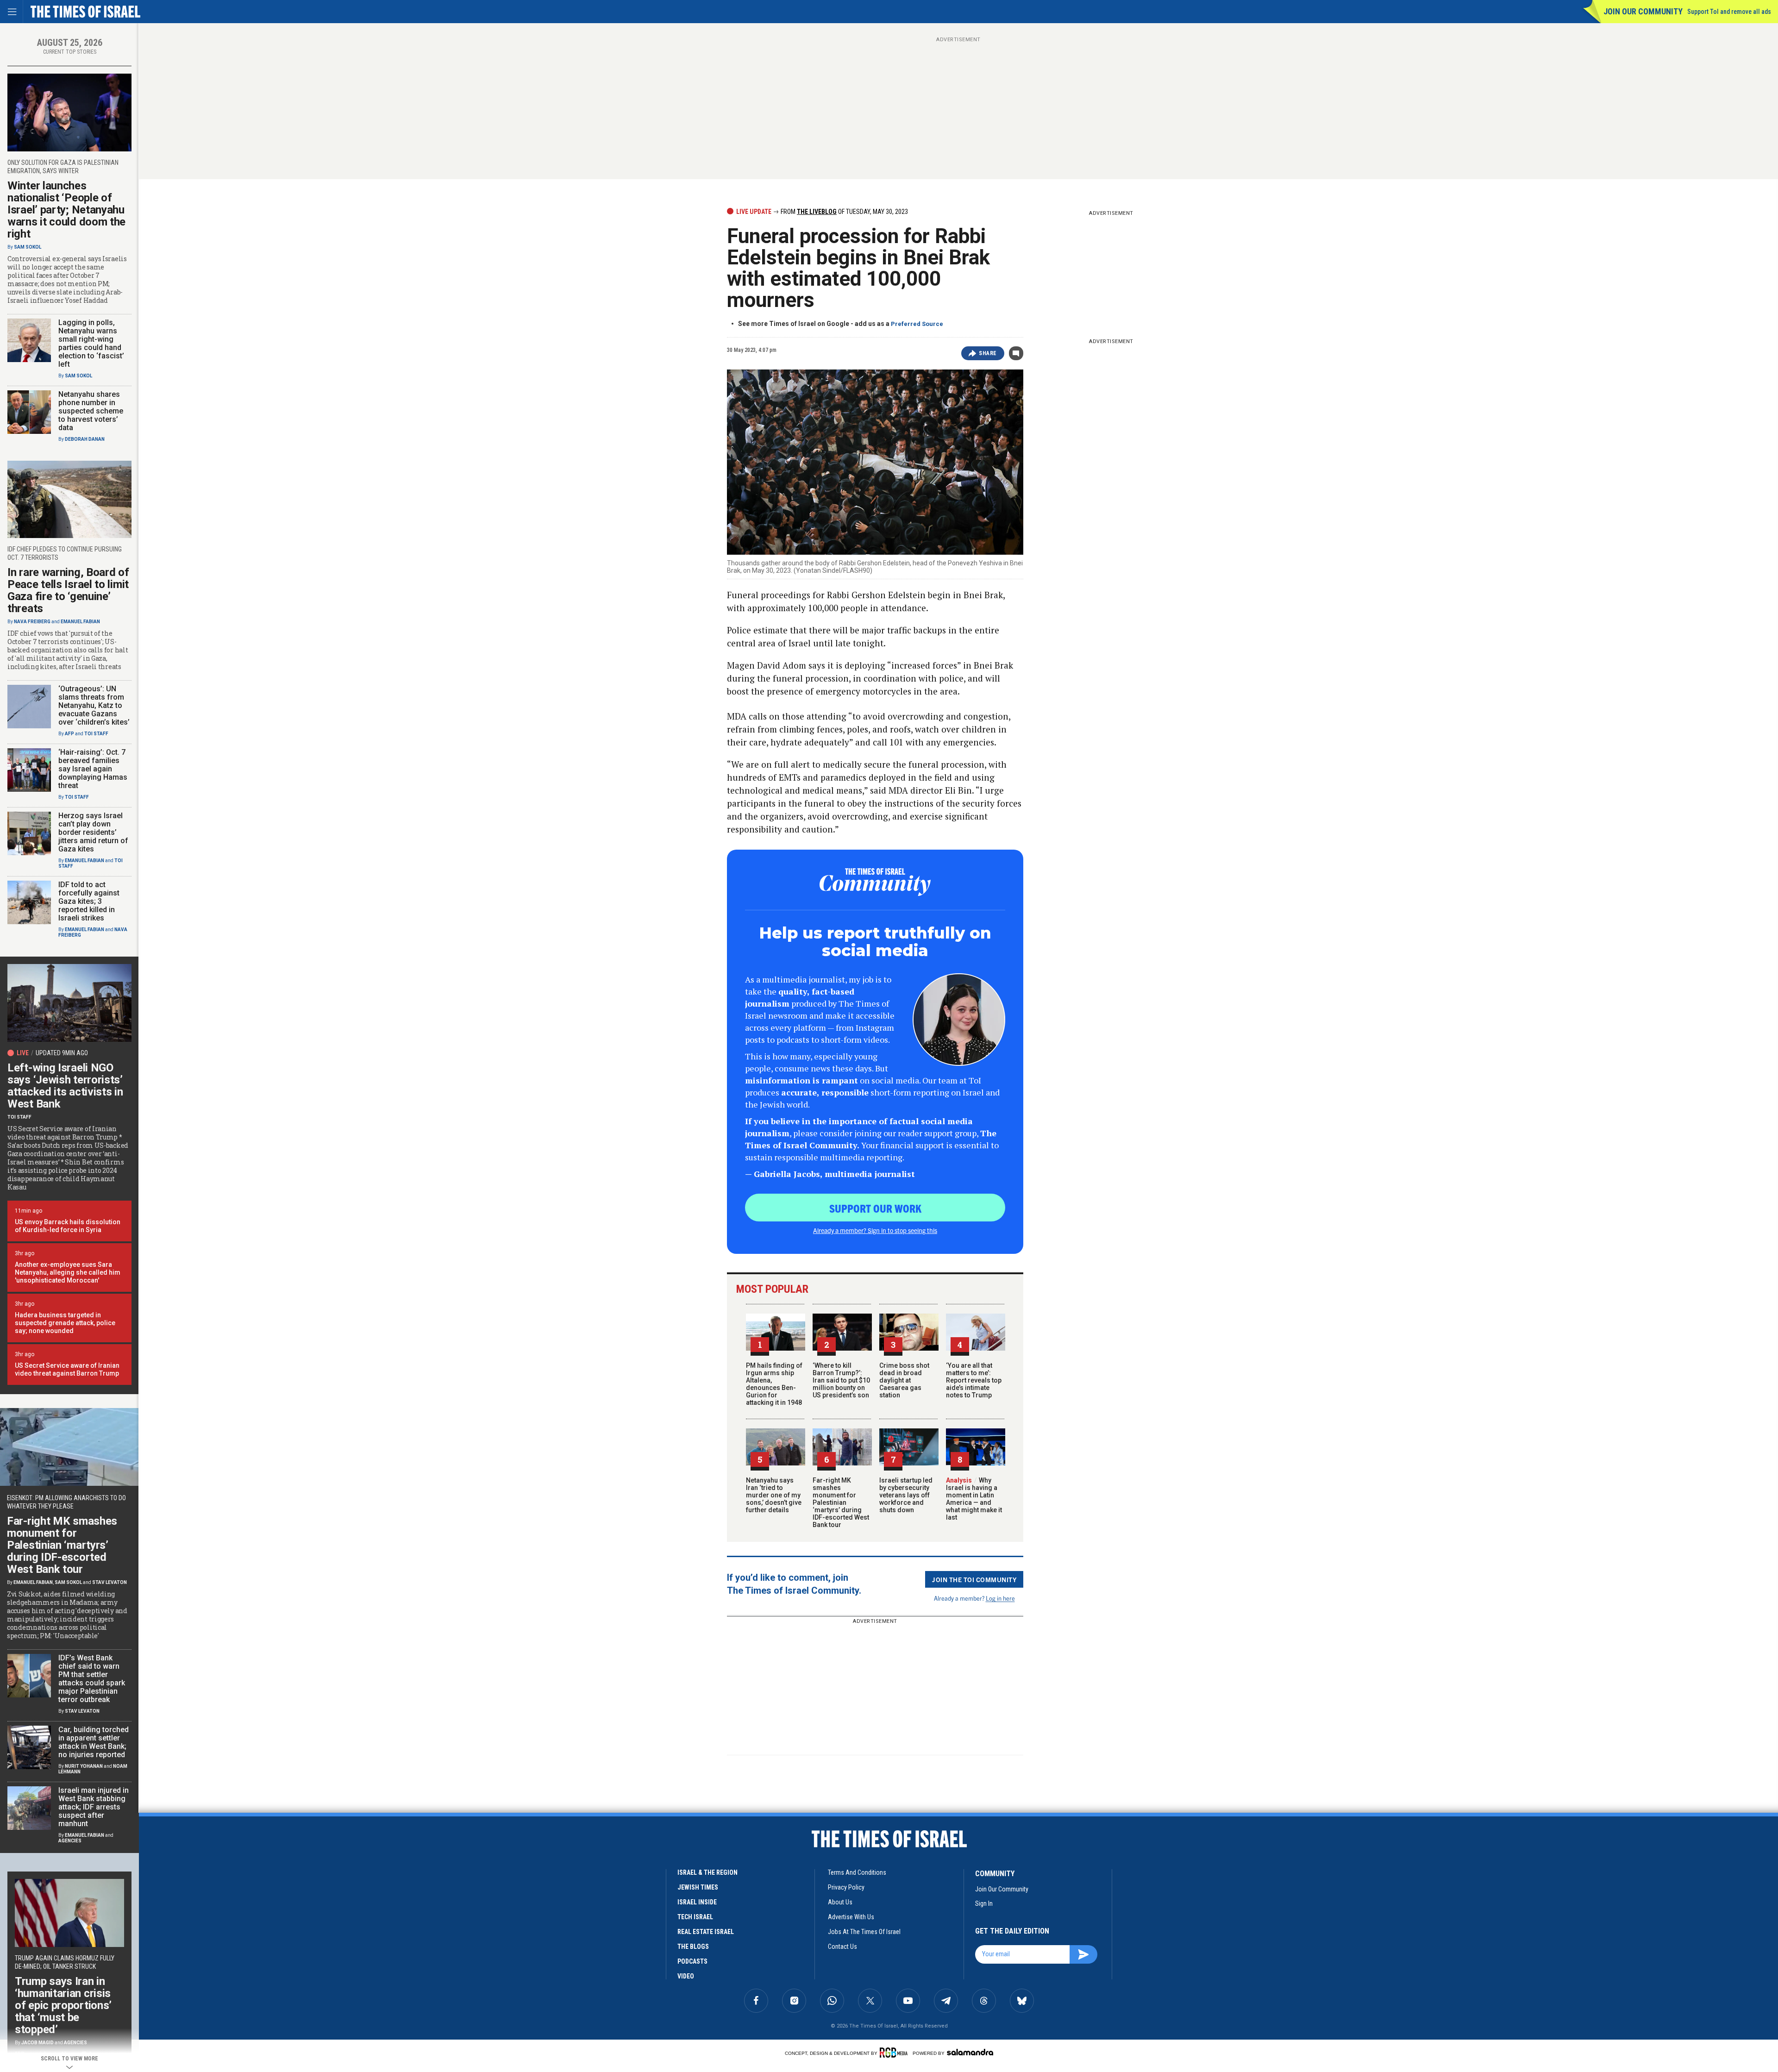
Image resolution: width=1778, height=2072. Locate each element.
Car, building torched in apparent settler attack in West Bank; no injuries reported (94, 1742)
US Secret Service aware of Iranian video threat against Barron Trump (67, 1369)
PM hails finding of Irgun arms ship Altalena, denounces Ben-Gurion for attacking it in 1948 (774, 1384)
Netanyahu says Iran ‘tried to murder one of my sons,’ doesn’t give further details (774, 1495)
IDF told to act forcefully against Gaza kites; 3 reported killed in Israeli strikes (89, 901)
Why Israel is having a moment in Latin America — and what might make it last (974, 1499)
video (686, 1976)
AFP (69, 734)
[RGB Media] (895, 2053)
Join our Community (1643, 11)
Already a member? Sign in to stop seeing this (875, 1230)
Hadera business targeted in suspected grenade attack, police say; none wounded (65, 1323)
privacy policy (846, 1887)
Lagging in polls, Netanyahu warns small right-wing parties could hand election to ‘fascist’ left (91, 343)
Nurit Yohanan (84, 1766)
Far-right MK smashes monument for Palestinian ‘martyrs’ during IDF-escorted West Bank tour (841, 1502)
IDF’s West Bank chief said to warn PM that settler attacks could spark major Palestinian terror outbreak (92, 1679)
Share (988, 353)
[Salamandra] (970, 2052)
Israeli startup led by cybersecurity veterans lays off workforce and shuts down (906, 1495)
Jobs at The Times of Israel (864, 1932)
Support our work (875, 1208)
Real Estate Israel (706, 1932)
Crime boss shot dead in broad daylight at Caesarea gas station (904, 1380)
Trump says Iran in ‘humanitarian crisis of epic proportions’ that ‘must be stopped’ (63, 2005)
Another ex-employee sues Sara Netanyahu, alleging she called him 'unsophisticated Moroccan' (68, 1272)
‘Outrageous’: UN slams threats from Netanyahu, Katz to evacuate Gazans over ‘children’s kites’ (94, 705)
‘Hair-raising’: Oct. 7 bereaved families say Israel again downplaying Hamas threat (93, 769)
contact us (842, 1947)
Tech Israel (695, 1917)
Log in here (1000, 1598)
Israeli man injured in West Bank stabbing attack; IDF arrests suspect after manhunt (94, 1807)
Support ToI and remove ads (1729, 12)
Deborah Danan (85, 439)
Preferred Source (917, 324)
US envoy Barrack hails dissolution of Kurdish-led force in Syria (68, 1226)
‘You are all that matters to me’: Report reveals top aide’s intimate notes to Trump (974, 1380)
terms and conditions (857, 1872)
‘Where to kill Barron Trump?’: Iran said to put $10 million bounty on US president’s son (841, 1380)
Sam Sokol (28, 247)
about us (840, 1902)
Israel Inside (697, 1902)
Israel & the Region (707, 1872)
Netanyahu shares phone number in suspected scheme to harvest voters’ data (91, 411)
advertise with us (851, 1917)
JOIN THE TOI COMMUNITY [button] (974, 1579)
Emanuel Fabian (80, 622)
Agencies (70, 1841)
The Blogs (693, 1947)
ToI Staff (96, 734)
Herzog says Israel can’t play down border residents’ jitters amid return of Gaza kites (93, 832)
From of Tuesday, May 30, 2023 (844, 212)
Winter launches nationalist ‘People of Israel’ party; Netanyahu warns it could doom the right (66, 210)
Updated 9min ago (62, 1053)
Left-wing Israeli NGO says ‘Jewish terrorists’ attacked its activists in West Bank (65, 1086)
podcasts (692, 1961)
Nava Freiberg (32, 622)
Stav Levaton (110, 1582)
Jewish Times (698, 1887)
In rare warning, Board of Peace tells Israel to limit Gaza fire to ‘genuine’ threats (68, 590)
